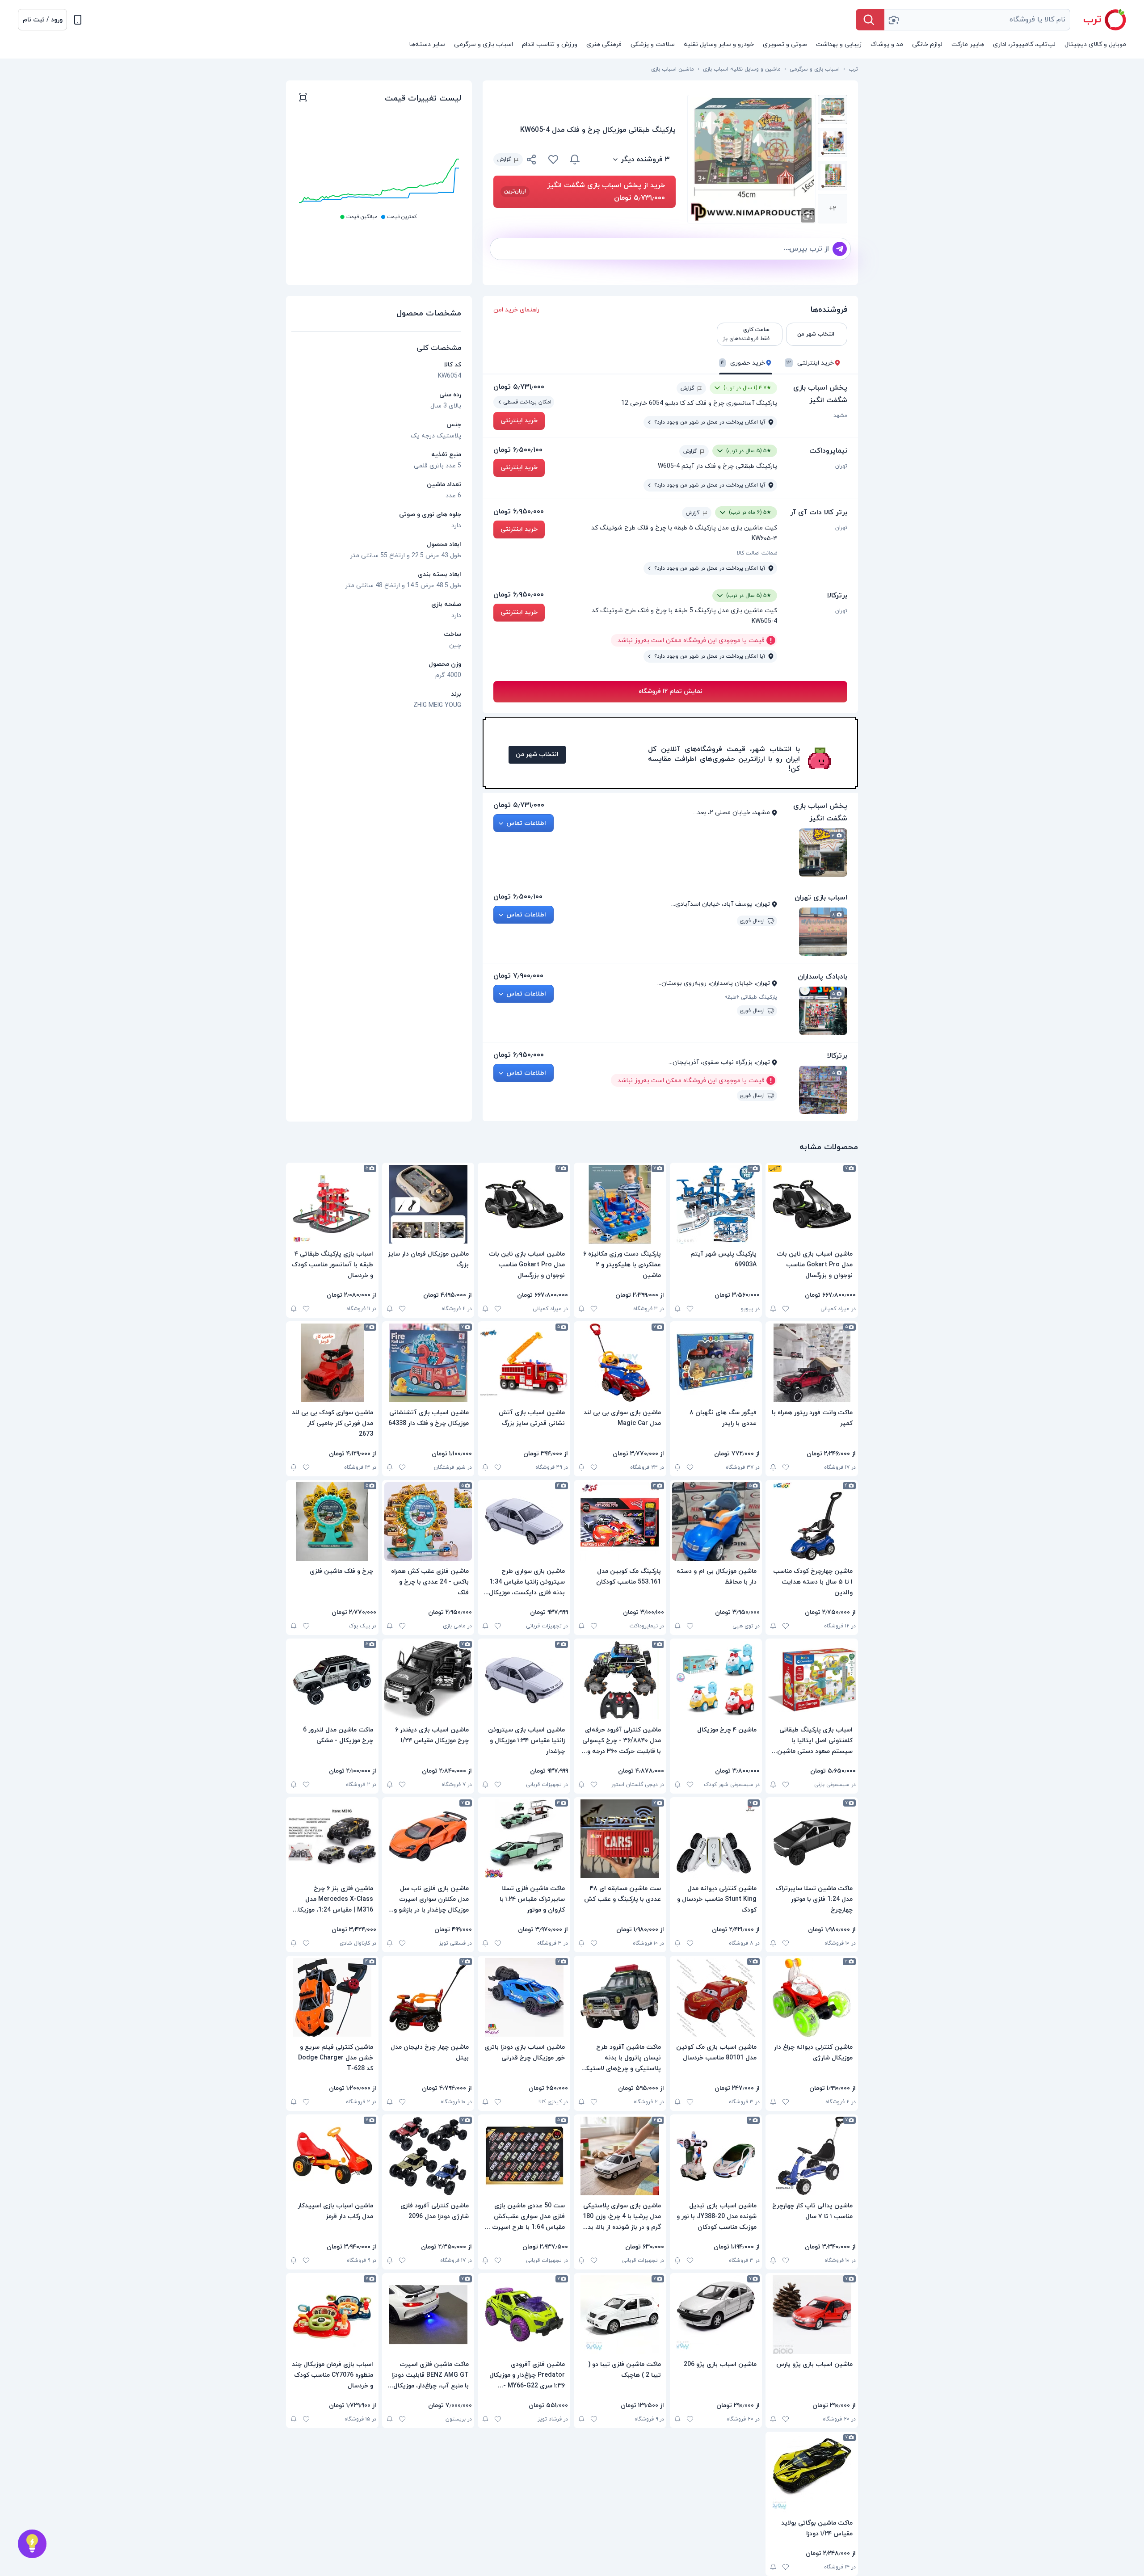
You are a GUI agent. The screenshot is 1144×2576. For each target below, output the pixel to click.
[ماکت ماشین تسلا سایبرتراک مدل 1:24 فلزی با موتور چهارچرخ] (812, 1839)
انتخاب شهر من (537, 754)
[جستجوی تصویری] (893, 20)
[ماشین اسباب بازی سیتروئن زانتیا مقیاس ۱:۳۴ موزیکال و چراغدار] (524, 1680)
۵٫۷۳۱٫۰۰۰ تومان (519, 387)
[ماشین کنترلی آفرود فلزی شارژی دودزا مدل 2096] (428, 2156)
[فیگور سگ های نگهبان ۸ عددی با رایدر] (716, 1363)
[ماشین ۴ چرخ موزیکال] (716, 1680)
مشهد (840, 416)
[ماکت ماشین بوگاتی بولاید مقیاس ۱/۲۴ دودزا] (812, 2473)
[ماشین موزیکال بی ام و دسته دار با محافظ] (716, 1521)
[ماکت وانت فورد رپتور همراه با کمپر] (812, 1363)
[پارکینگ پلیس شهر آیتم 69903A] (716, 1204)
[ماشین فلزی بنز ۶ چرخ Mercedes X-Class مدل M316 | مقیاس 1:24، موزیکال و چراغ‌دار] (332, 1839)
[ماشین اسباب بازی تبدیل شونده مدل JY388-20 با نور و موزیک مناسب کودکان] (716, 2156)
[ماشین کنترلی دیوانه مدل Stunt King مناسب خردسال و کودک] (716, 1839)
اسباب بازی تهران (821, 898)
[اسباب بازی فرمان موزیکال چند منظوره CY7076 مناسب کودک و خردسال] (332, 2315)
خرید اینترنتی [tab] (810, 363)
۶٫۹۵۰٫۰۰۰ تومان (519, 512)
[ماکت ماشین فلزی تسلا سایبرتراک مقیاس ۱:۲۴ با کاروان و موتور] (524, 1839)
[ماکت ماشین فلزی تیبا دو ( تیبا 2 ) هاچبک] (620, 2315)
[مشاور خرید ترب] (32, 2544)
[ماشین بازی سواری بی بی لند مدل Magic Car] (620, 1363)
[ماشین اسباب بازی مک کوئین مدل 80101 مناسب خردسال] (716, 1997)
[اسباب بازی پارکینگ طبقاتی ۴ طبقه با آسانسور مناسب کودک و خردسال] (332, 1204)
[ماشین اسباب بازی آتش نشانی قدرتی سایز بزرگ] (524, 1363)
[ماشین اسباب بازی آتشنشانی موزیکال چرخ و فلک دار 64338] (428, 1363)
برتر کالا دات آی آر (819, 513)
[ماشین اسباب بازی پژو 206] (716, 2315)
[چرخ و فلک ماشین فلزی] (332, 1521)
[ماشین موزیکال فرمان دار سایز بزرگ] (428, 1204)
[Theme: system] (78, 20)
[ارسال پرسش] (840, 249)
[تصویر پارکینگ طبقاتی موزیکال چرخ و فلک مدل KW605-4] (833, 109)
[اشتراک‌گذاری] (532, 161)
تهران (841, 466)
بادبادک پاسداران (822, 977)
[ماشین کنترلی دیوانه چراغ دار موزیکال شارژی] (812, 1997)
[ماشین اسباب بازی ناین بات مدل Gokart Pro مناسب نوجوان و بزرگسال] (812, 1204)
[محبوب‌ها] (553, 160)
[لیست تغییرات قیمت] (303, 99)
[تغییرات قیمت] (575, 160)
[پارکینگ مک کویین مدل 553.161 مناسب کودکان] (620, 1521)
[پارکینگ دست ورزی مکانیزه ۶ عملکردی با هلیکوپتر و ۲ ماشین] (620, 1204)
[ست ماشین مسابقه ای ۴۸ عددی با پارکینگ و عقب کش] (620, 1839)
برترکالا (837, 596)
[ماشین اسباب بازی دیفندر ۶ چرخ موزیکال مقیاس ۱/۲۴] (428, 1680)
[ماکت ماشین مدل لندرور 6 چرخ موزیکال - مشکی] (332, 1680)
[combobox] (977, 20)
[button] (42, 20)
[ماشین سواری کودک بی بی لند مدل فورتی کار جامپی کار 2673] (332, 1363)
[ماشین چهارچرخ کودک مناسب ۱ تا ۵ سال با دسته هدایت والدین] (812, 1521)
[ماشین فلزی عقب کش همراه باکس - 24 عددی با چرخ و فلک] (428, 1521)
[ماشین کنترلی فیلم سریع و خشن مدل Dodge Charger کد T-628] (332, 1997)
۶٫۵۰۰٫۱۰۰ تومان (518, 450)
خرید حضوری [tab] (743, 363)
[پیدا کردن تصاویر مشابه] (808, 215)
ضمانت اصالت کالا (757, 553)
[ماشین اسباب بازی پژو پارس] (812, 2315)
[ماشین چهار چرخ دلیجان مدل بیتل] (428, 1997)
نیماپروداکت (828, 451)
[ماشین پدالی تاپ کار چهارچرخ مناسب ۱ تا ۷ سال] (812, 2156)
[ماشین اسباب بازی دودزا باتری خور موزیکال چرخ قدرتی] (524, 1997)
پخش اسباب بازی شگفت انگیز (820, 394)
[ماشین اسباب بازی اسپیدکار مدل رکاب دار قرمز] (332, 2156)
